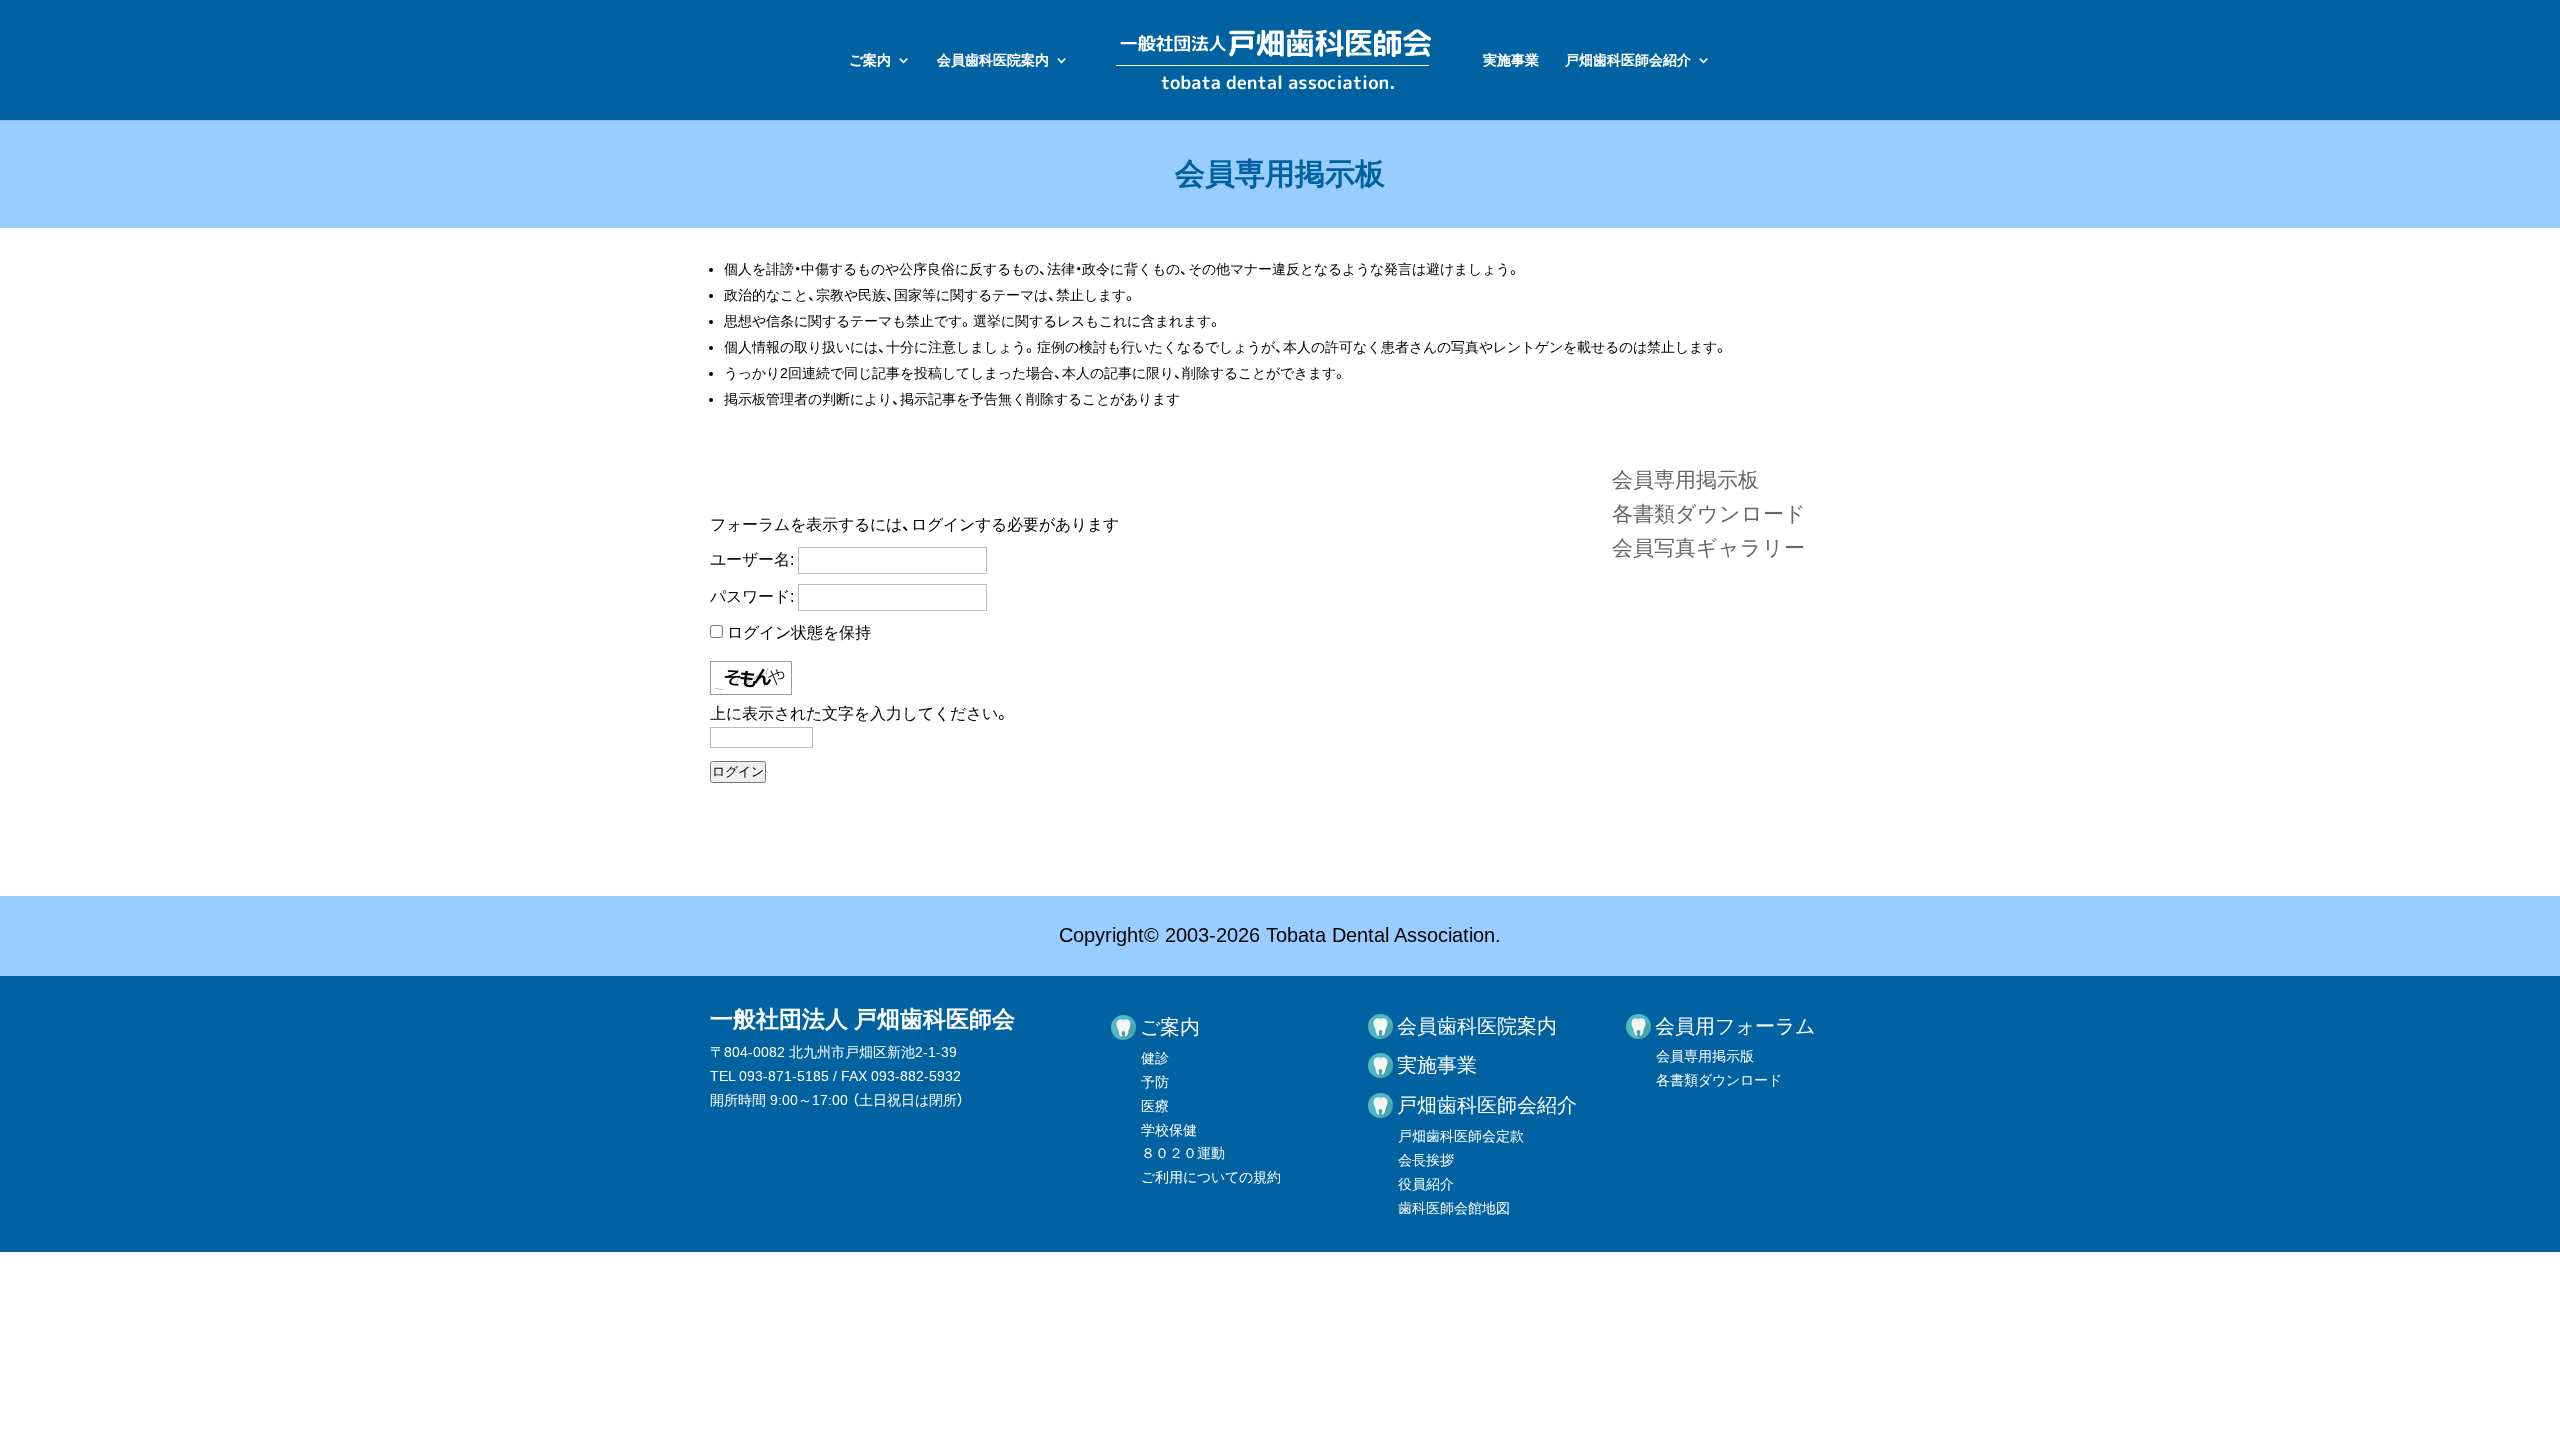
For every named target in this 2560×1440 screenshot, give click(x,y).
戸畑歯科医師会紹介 (1628, 60)
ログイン (738, 771)
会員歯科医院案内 (993, 60)
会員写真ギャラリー (1708, 547)
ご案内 (870, 60)
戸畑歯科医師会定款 (1461, 1136)
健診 (1155, 1058)
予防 (1155, 1082)
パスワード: (752, 596)
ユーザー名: (752, 559)
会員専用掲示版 (1705, 1056)
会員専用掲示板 (1685, 479)
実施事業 (1511, 60)
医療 (1155, 1106)
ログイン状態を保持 (799, 632)
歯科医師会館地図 (1454, 1208)
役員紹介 (1426, 1184)
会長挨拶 (1426, 1160)
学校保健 (1169, 1130)
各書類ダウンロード (1709, 513)
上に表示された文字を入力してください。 (860, 713)
